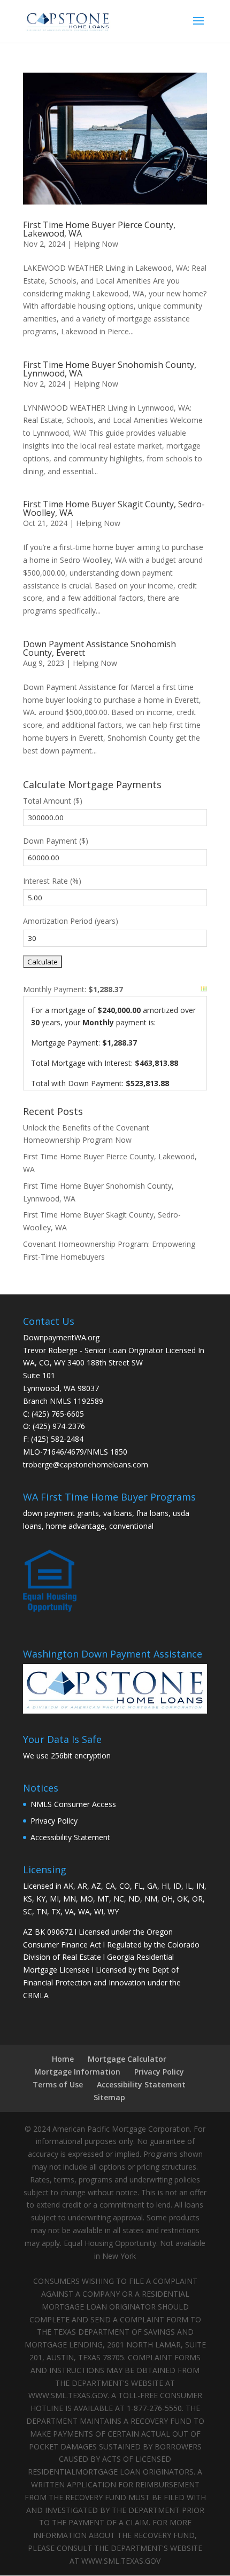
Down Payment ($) (56, 841)
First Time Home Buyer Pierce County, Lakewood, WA (99, 229)
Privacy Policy (54, 1821)
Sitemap (109, 2097)
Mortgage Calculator (127, 2059)
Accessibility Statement (70, 1837)
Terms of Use (58, 2084)
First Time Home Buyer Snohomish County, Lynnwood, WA (110, 369)
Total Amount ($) (53, 801)
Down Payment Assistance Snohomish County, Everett (99, 648)
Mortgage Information (77, 2072)
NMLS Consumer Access (73, 1804)
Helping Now (96, 244)
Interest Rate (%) (52, 881)
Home (63, 2059)
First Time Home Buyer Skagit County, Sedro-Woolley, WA (114, 508)
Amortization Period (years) (71, 921)
